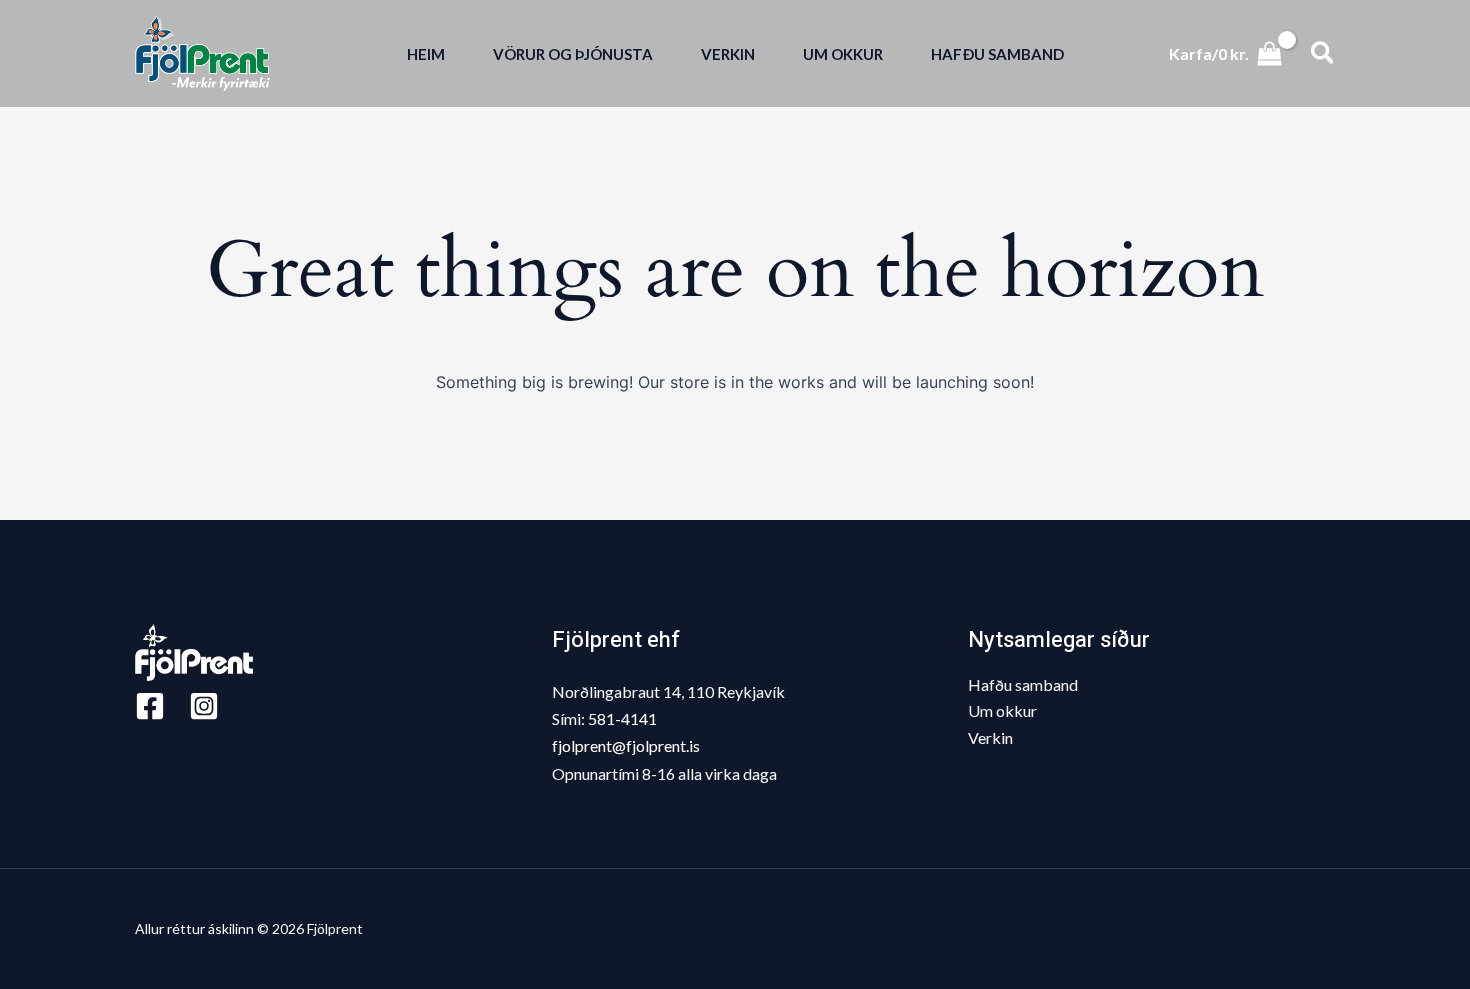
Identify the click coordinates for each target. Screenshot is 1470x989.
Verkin (990, 737)
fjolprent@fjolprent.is (626, 745)
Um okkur (1002, 710)
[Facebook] (150, 706)
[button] (1323, 53)
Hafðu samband (1023, 684)
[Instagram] (204, 706)
